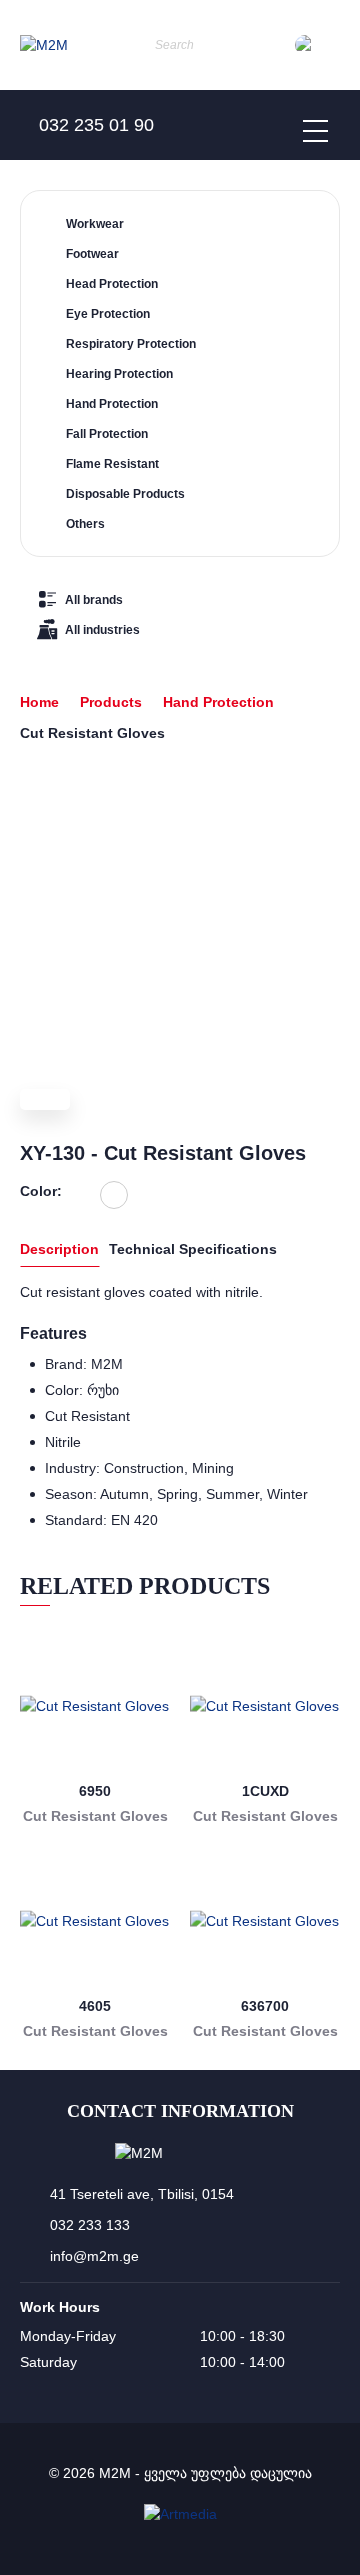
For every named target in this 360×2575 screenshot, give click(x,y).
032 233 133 (90, 2225)
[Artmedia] (180, 2514)
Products (111, 702)
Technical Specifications (193, 1249)
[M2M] (44, 45)
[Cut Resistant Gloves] (95, 1706)
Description (59, 1249)
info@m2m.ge (94, 2256)
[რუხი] (114, 1195)
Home (39, 702)
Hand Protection (218, 702)
